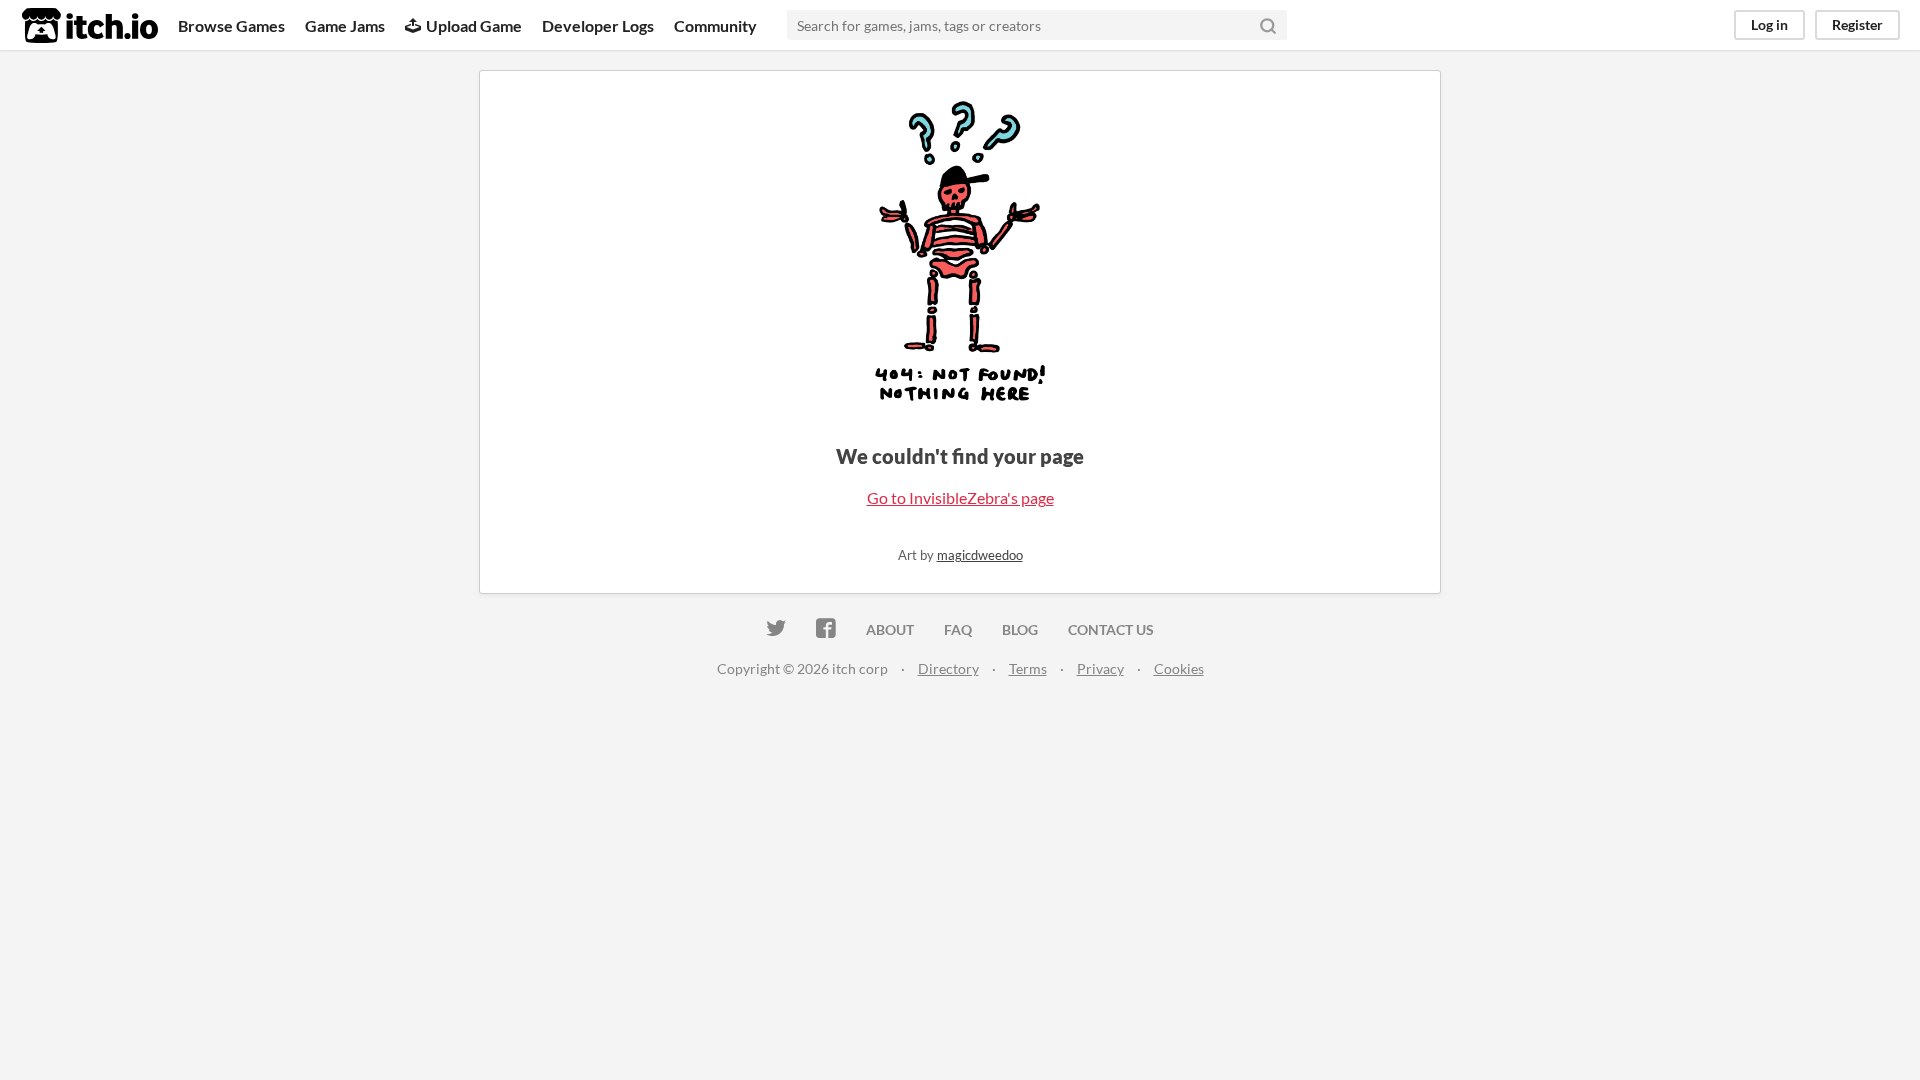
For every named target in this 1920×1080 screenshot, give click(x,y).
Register (1857, 24)
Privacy (1100, 668)
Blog (1020, 629)
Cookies (1179, 668)
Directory (948, 668)
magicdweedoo (980, 555)
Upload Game (474, 25)
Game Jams (345, 25)
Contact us (1111, 629)
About (890, 629)
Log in (1769, 24)
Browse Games (231, 25)
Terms (1028, 668)
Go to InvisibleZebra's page (960, 497)
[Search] (1268, 25)
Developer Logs (598, 25)
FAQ (958, 629)
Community (715, 25)
